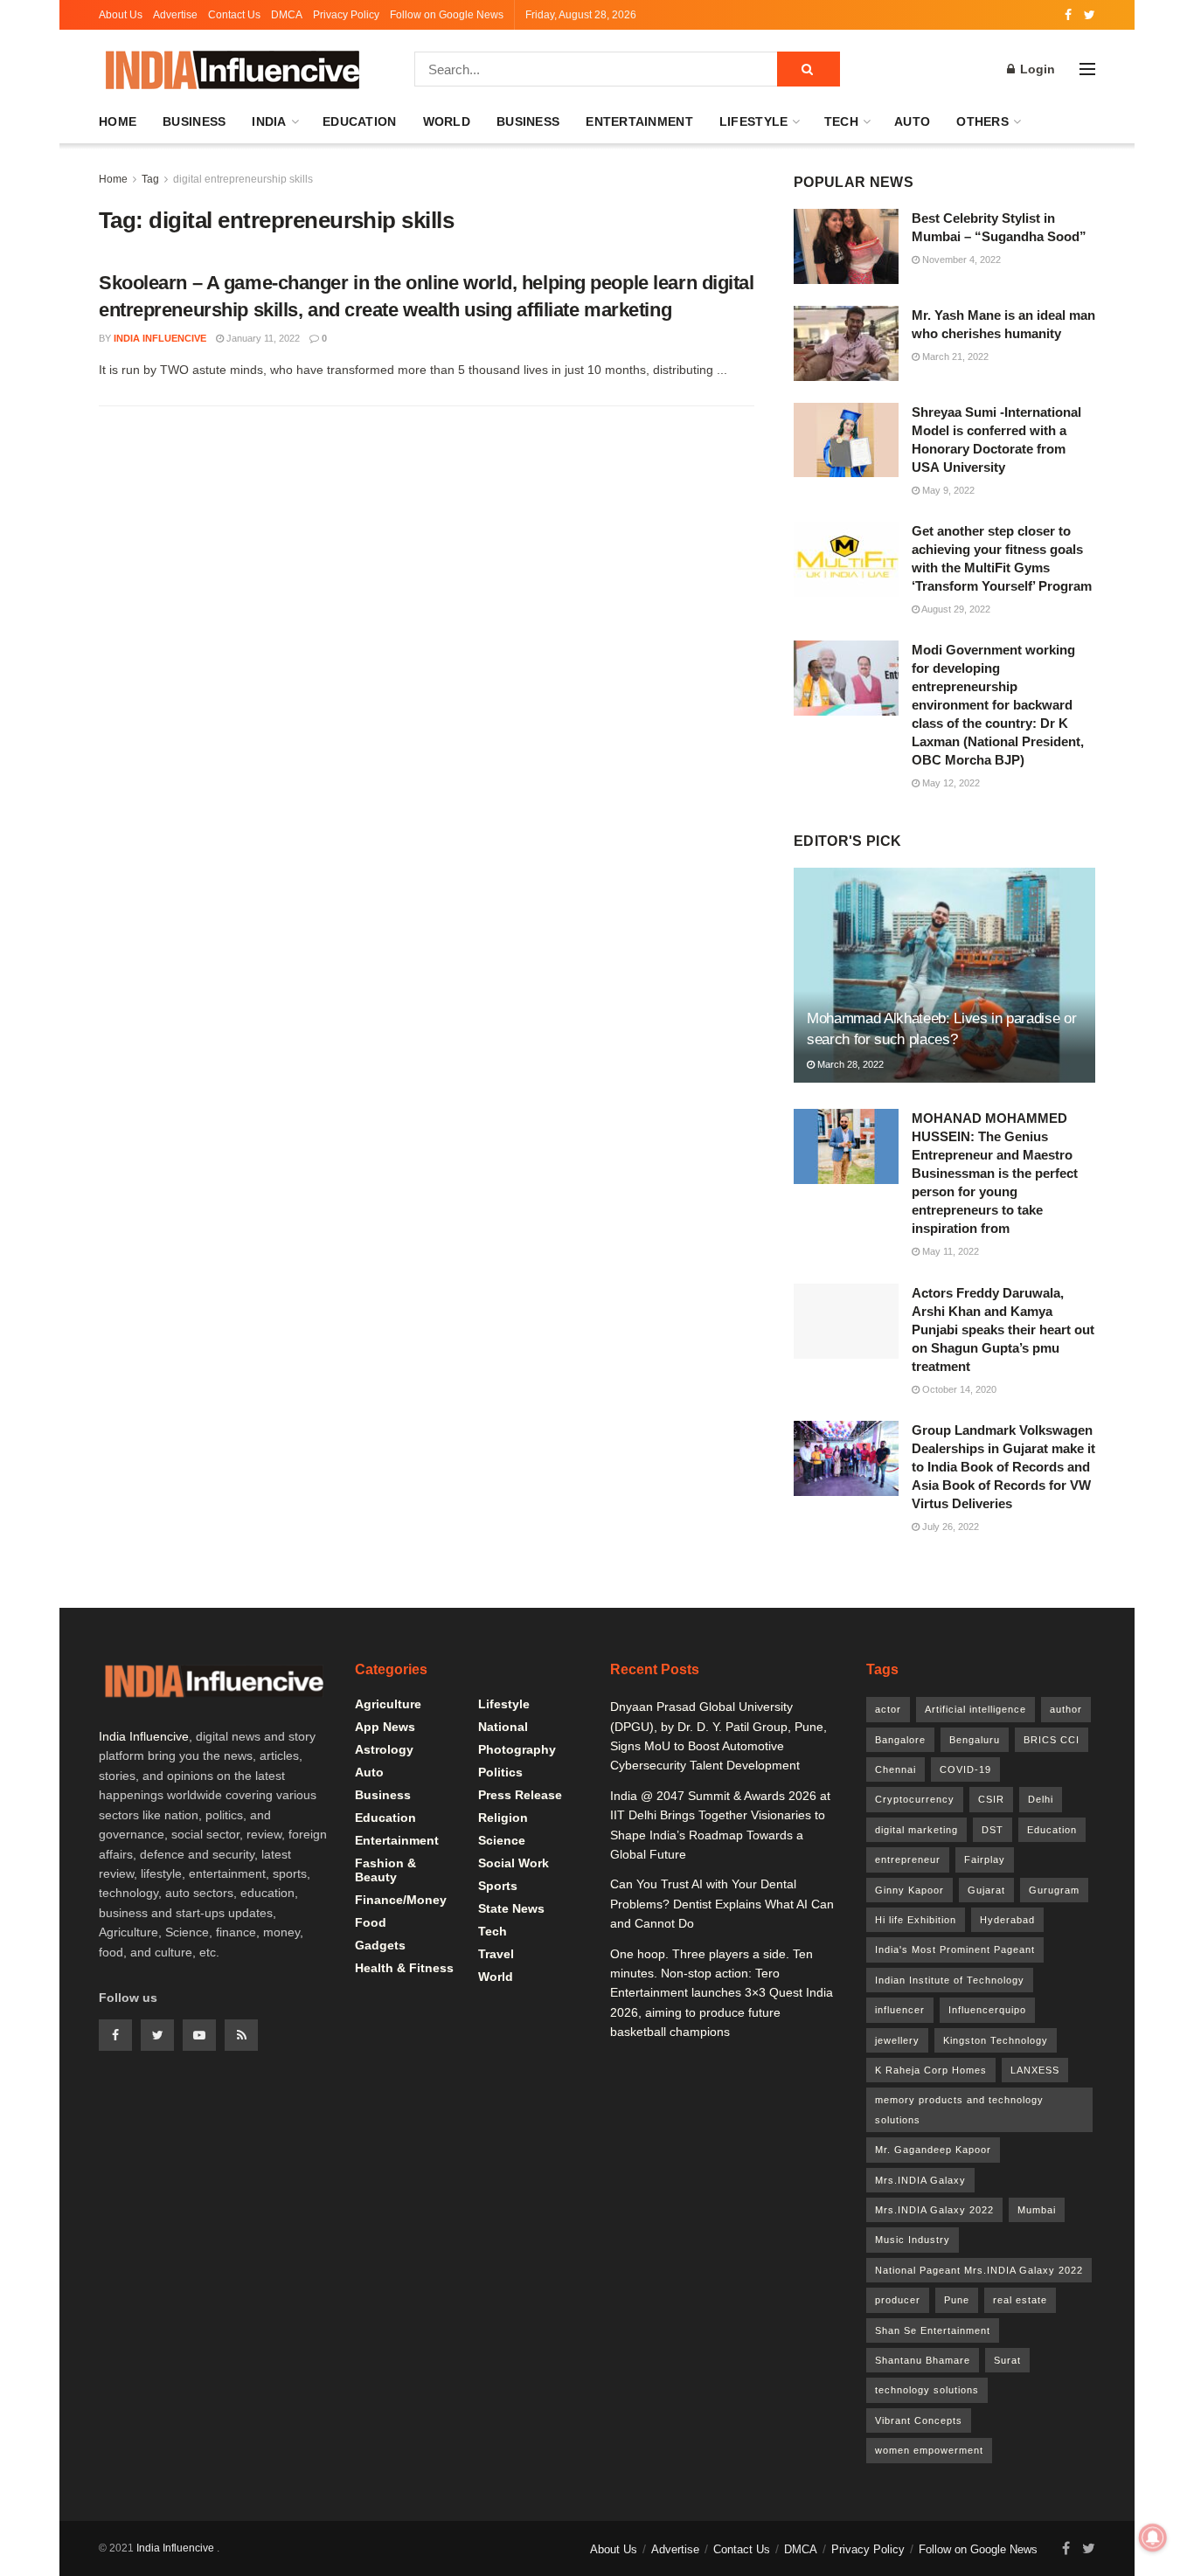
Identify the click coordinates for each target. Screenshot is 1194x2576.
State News (511, 1908)
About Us (121, 15)
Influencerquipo (987, 2010)
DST (993, 1830)
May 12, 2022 (950, 783)
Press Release (520, 1795)
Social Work (514, 1863)
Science (502, 1840)
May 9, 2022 (947, 490)
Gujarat (986, 1890)
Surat (1007, 2360)
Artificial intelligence (975, 1709)
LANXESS (1035, 2070)
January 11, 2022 (262, 338)
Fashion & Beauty (385, 1870)
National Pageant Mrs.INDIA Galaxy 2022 (979, 2270)
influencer (900, 2010)
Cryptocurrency (915, 1799)
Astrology (384, 1749)
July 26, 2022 (949, 1527)
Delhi (1041, 1799)
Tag (150, 179)
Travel (496, 1954)
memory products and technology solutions (959, 2109)
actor (888, 1709)
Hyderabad (1007, 1920)
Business (194, 121)
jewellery (897, 2040)
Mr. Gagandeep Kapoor (933, 2150)
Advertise (175, 15)
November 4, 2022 (960, 260)
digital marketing (916, 1830)
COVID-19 (965, 1769)
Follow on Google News (447, 15)
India (269, 121)
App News (385, 1727)
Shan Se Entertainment (933, 2330)
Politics (500, 1772)
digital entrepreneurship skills (243, 179)
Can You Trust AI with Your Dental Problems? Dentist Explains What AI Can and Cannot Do (722, 1904)
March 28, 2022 (849, 1064)
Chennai (895, 1769)
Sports (498, 1886)
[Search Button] (809, 69)
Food (371, 1922)
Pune (957, 2300)
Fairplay (985, 1859)
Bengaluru (975, 1740)
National (503, 1727)
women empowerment (929, 2450)
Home (118, 121)
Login (1036, 69)
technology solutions (927, 2390)
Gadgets (380, 1945)
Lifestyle (754, 121)
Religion (503, 1818)
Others (982, 121)
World (447, 121)
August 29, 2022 (955, 609)
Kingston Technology (996, 2040)
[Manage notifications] (1153, 2538)
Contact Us (234, 15)
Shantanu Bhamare (923, 2360)
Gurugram (1054, 1890)
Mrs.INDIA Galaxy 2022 (934, 2210)
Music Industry (913, 2240)
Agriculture (388, 1704)
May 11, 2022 (949, 1251)
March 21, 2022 (954, 357)
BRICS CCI (1052, 1740)
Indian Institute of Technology (950, 1980)
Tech (841, 121)
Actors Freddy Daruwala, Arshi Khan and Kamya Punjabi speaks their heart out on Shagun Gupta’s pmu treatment (1003, 1330)
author (1066, 1709)
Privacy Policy (346, 15)
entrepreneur (908, 1859)
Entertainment (639, 121)
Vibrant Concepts (919, 2420)
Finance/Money (401, 1900)
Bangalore (900, 1740)
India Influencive (160, 338)
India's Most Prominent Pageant (955, 1949)
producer (898, 2300)
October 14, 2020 (958, 1389)
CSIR (991, 1799)
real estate (1020, 2300)
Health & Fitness (404, 1968)
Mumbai (1037, 2210)
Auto (912, 121)
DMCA (287, 15)
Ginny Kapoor (909, 1890)
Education (360, 121)
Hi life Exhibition (916, 1920)
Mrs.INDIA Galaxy (920, 2180)
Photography (517, 1749)
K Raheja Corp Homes (931, 2070)
